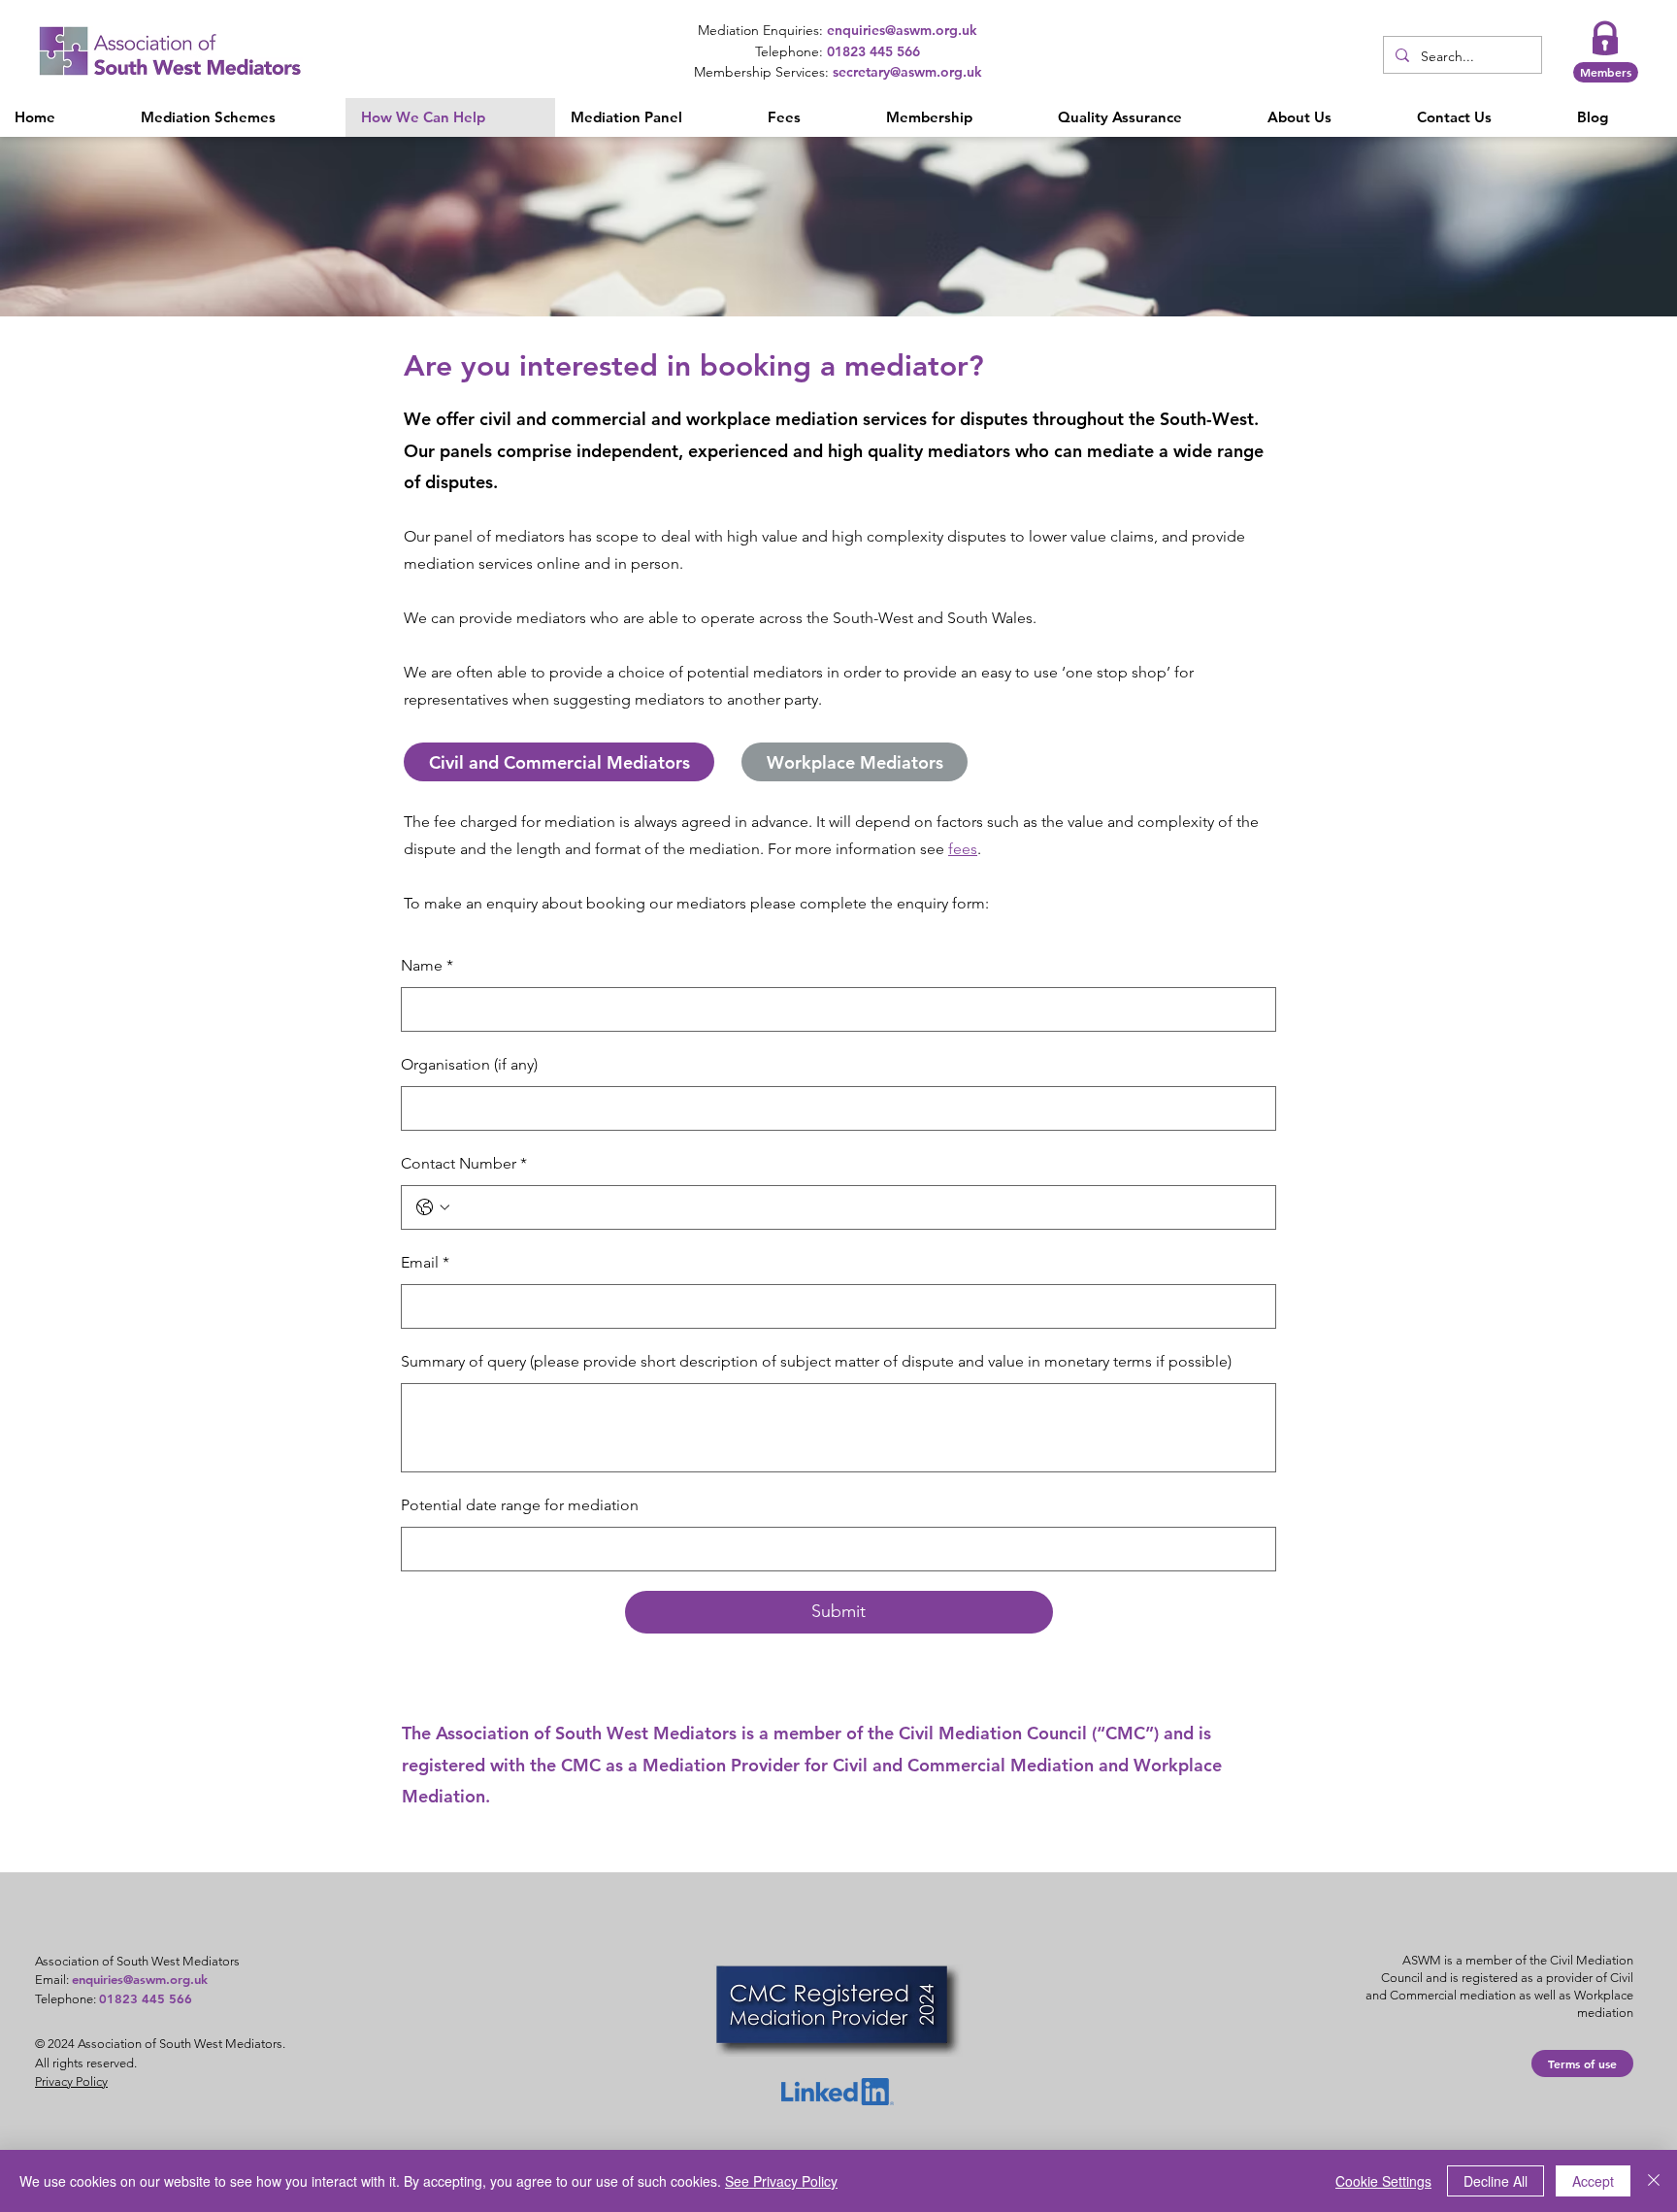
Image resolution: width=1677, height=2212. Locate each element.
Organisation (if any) (469, 1064)
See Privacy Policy (781, 2181)
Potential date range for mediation (520, 1505)
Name (427, 965)
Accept (1593, 2181)
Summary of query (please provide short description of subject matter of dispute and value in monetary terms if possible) (816, 1361)
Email (425, 1262)
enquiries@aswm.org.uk (140, 1979)
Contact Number (464, 1163)
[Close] (1654, 2181)
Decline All (1496, 2181)
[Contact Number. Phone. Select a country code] (433, 1207)
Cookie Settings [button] (1383, 2181)
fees (963, 849)
